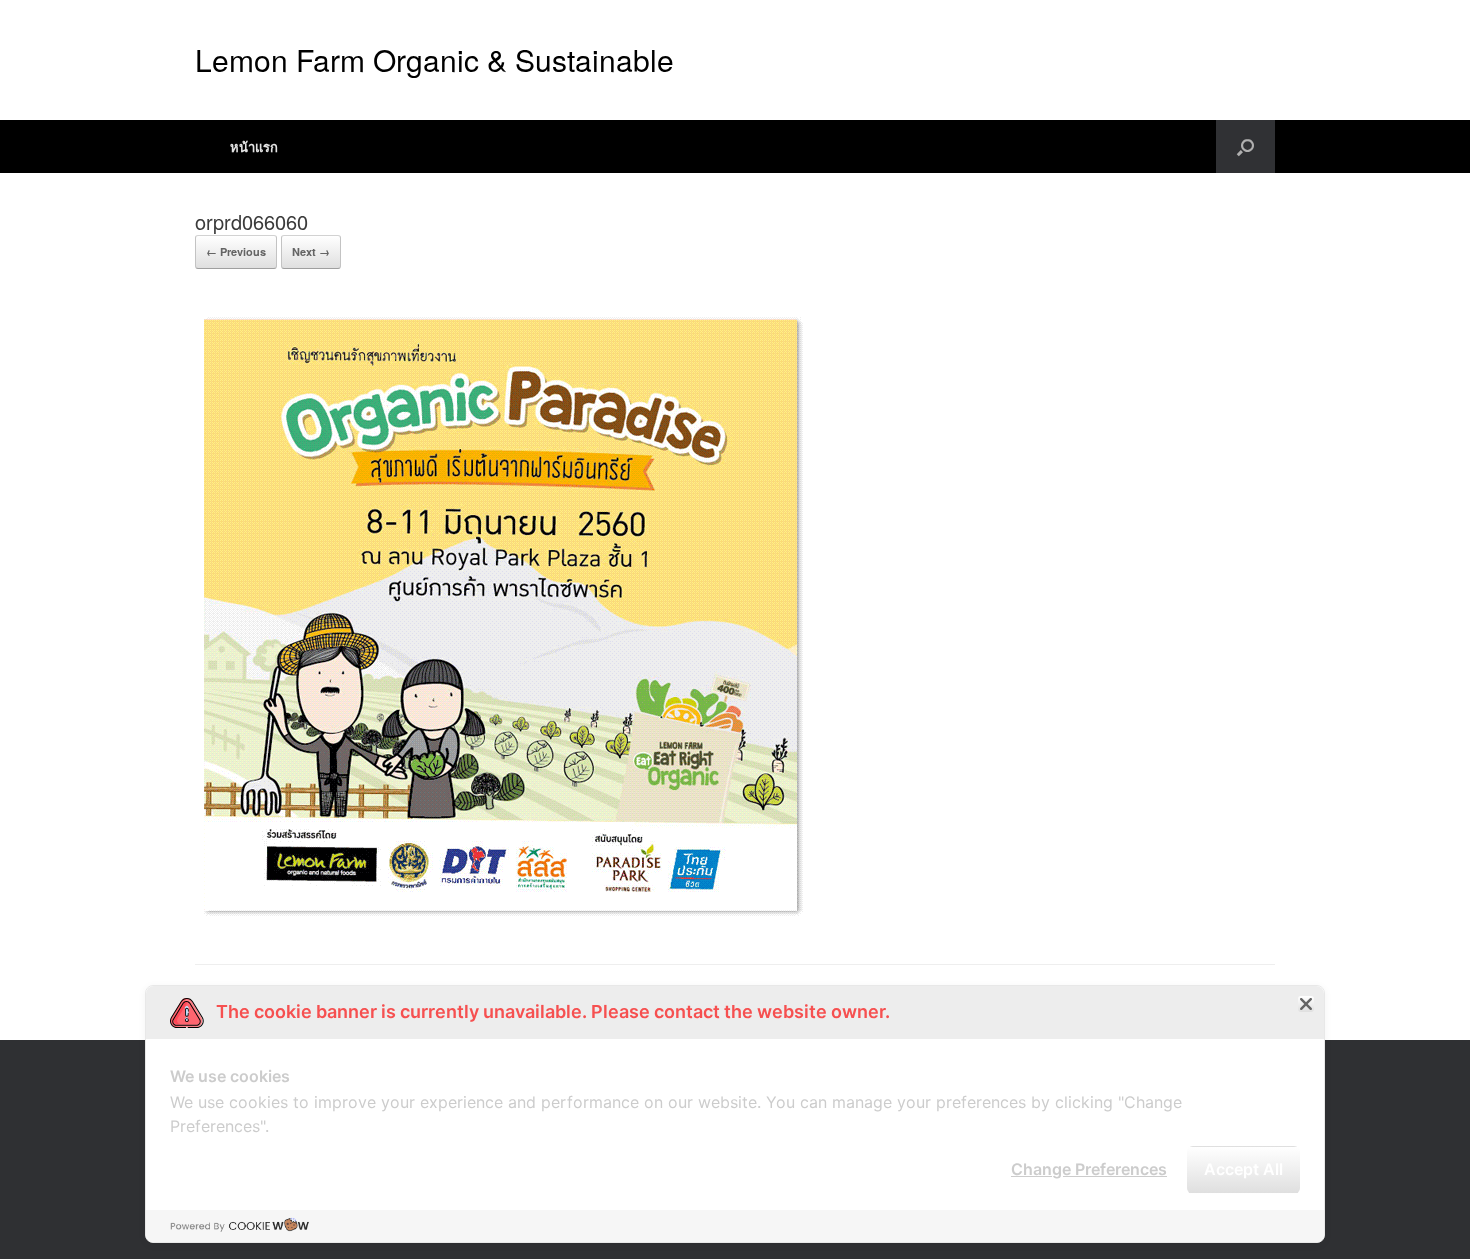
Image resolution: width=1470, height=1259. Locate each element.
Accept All (1243, 1169)
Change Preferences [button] (1089, 1169)
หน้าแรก (254, 146)
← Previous (236, 251)
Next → (311, 251)
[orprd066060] (501, 913)
